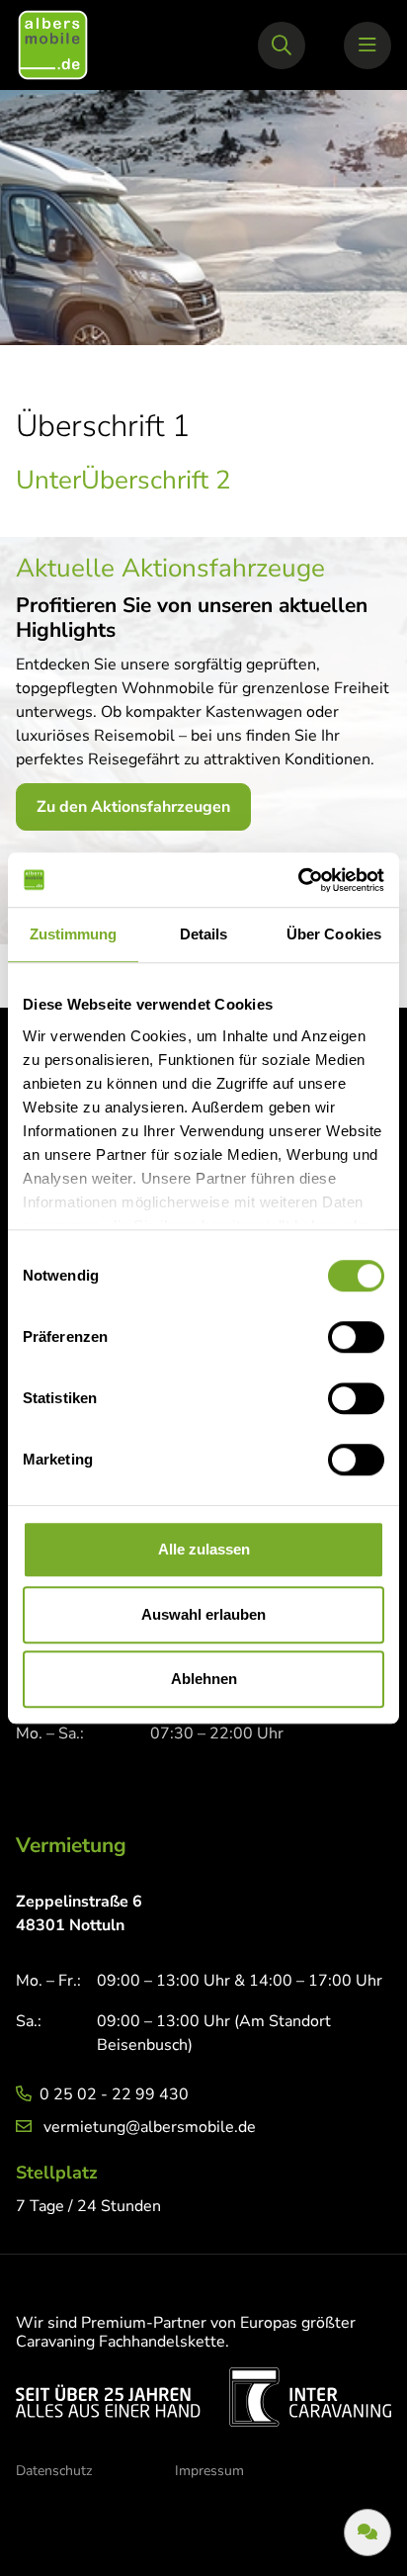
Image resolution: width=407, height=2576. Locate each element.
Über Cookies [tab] (334, 934)
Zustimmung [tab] (74, 934)
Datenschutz (54, 2471)
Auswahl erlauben (203, 1614)
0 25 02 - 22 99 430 (114, 2094)
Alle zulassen (204, 1549)
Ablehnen (204, 1679)
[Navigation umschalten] (367, 45)
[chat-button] (367, 2532)
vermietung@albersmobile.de (150, 2127)
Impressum (209, 2471)
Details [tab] (204, 934)
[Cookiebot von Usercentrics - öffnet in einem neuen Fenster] (298, 880)
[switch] (356, 1337)
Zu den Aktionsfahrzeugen (133, 807)
